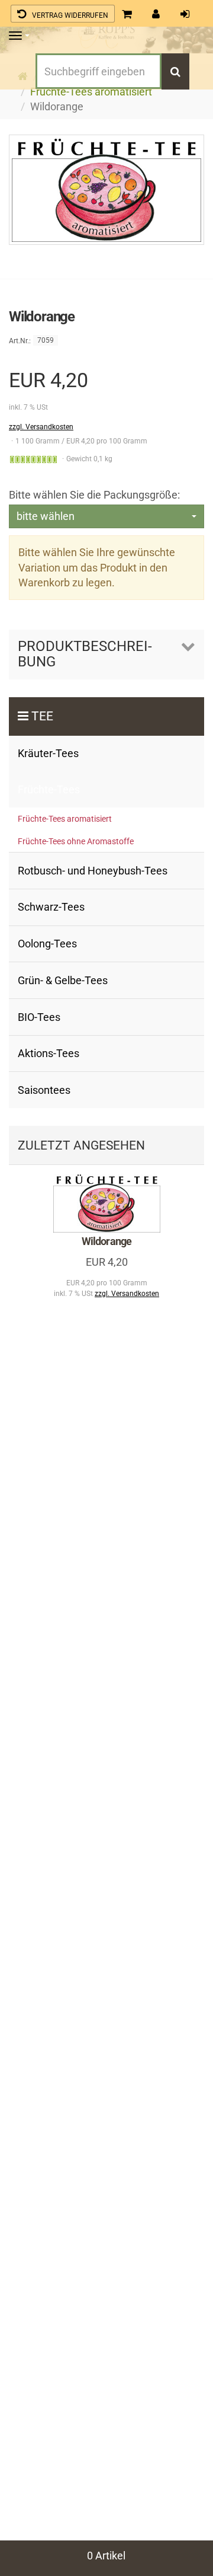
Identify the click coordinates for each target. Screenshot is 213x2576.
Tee (42, 716)
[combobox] (106, 516)
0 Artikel (106, 2556)
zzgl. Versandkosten (41, 427)
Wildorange (106, 1241)
